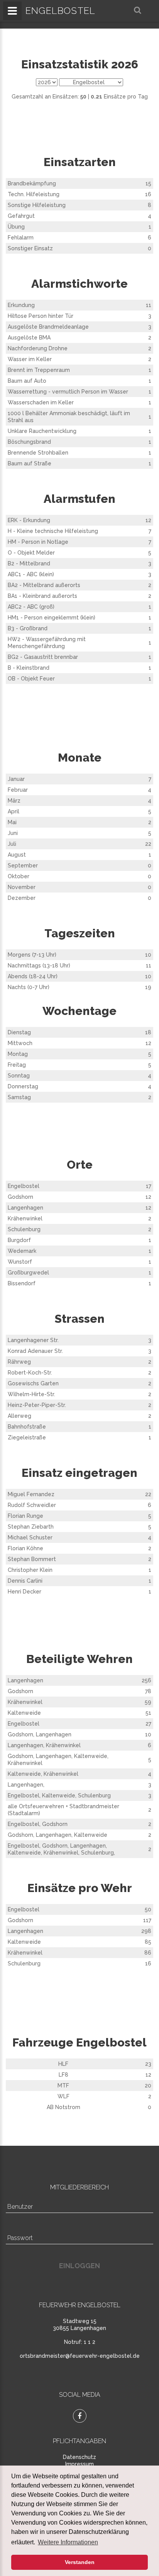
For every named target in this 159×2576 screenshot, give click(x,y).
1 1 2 (90, 2342)
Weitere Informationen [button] (68, 2542)
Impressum (79, 2464)
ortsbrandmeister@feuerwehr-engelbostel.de (80, 2356)
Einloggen (79, 2266)
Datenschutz (79, 2457)
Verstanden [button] (80, 2562)
